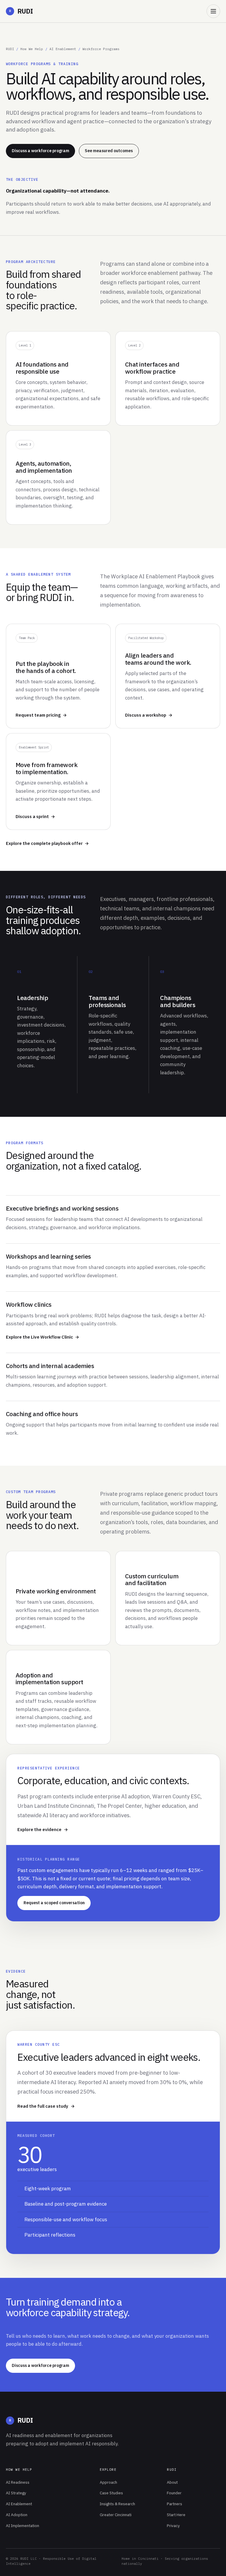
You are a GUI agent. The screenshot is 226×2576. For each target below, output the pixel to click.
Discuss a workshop (146, 715)
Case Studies (111, 2493)
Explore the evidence (39, 1829)
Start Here (176, 2515)
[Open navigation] (213, 11)
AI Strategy (16, 2493)
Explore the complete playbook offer (44, 843)
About (172, 2482)
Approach (108, 2482)
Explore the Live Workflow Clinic (39, 1337)
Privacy (173, 2526)
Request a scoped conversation (54, 1903)
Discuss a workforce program (40, 151)
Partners (175, 2504)
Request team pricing (38, 715)
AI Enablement (63, 49)
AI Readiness (18, 2482)
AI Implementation (23, 2526)
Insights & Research (117, 2504)
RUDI (21, 11)
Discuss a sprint (32, 816)
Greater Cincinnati (116, 2515)
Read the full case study (43, 2106)
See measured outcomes (109, 151)
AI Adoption (17, 2515)
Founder (174, 2493)
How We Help (32, 49)
